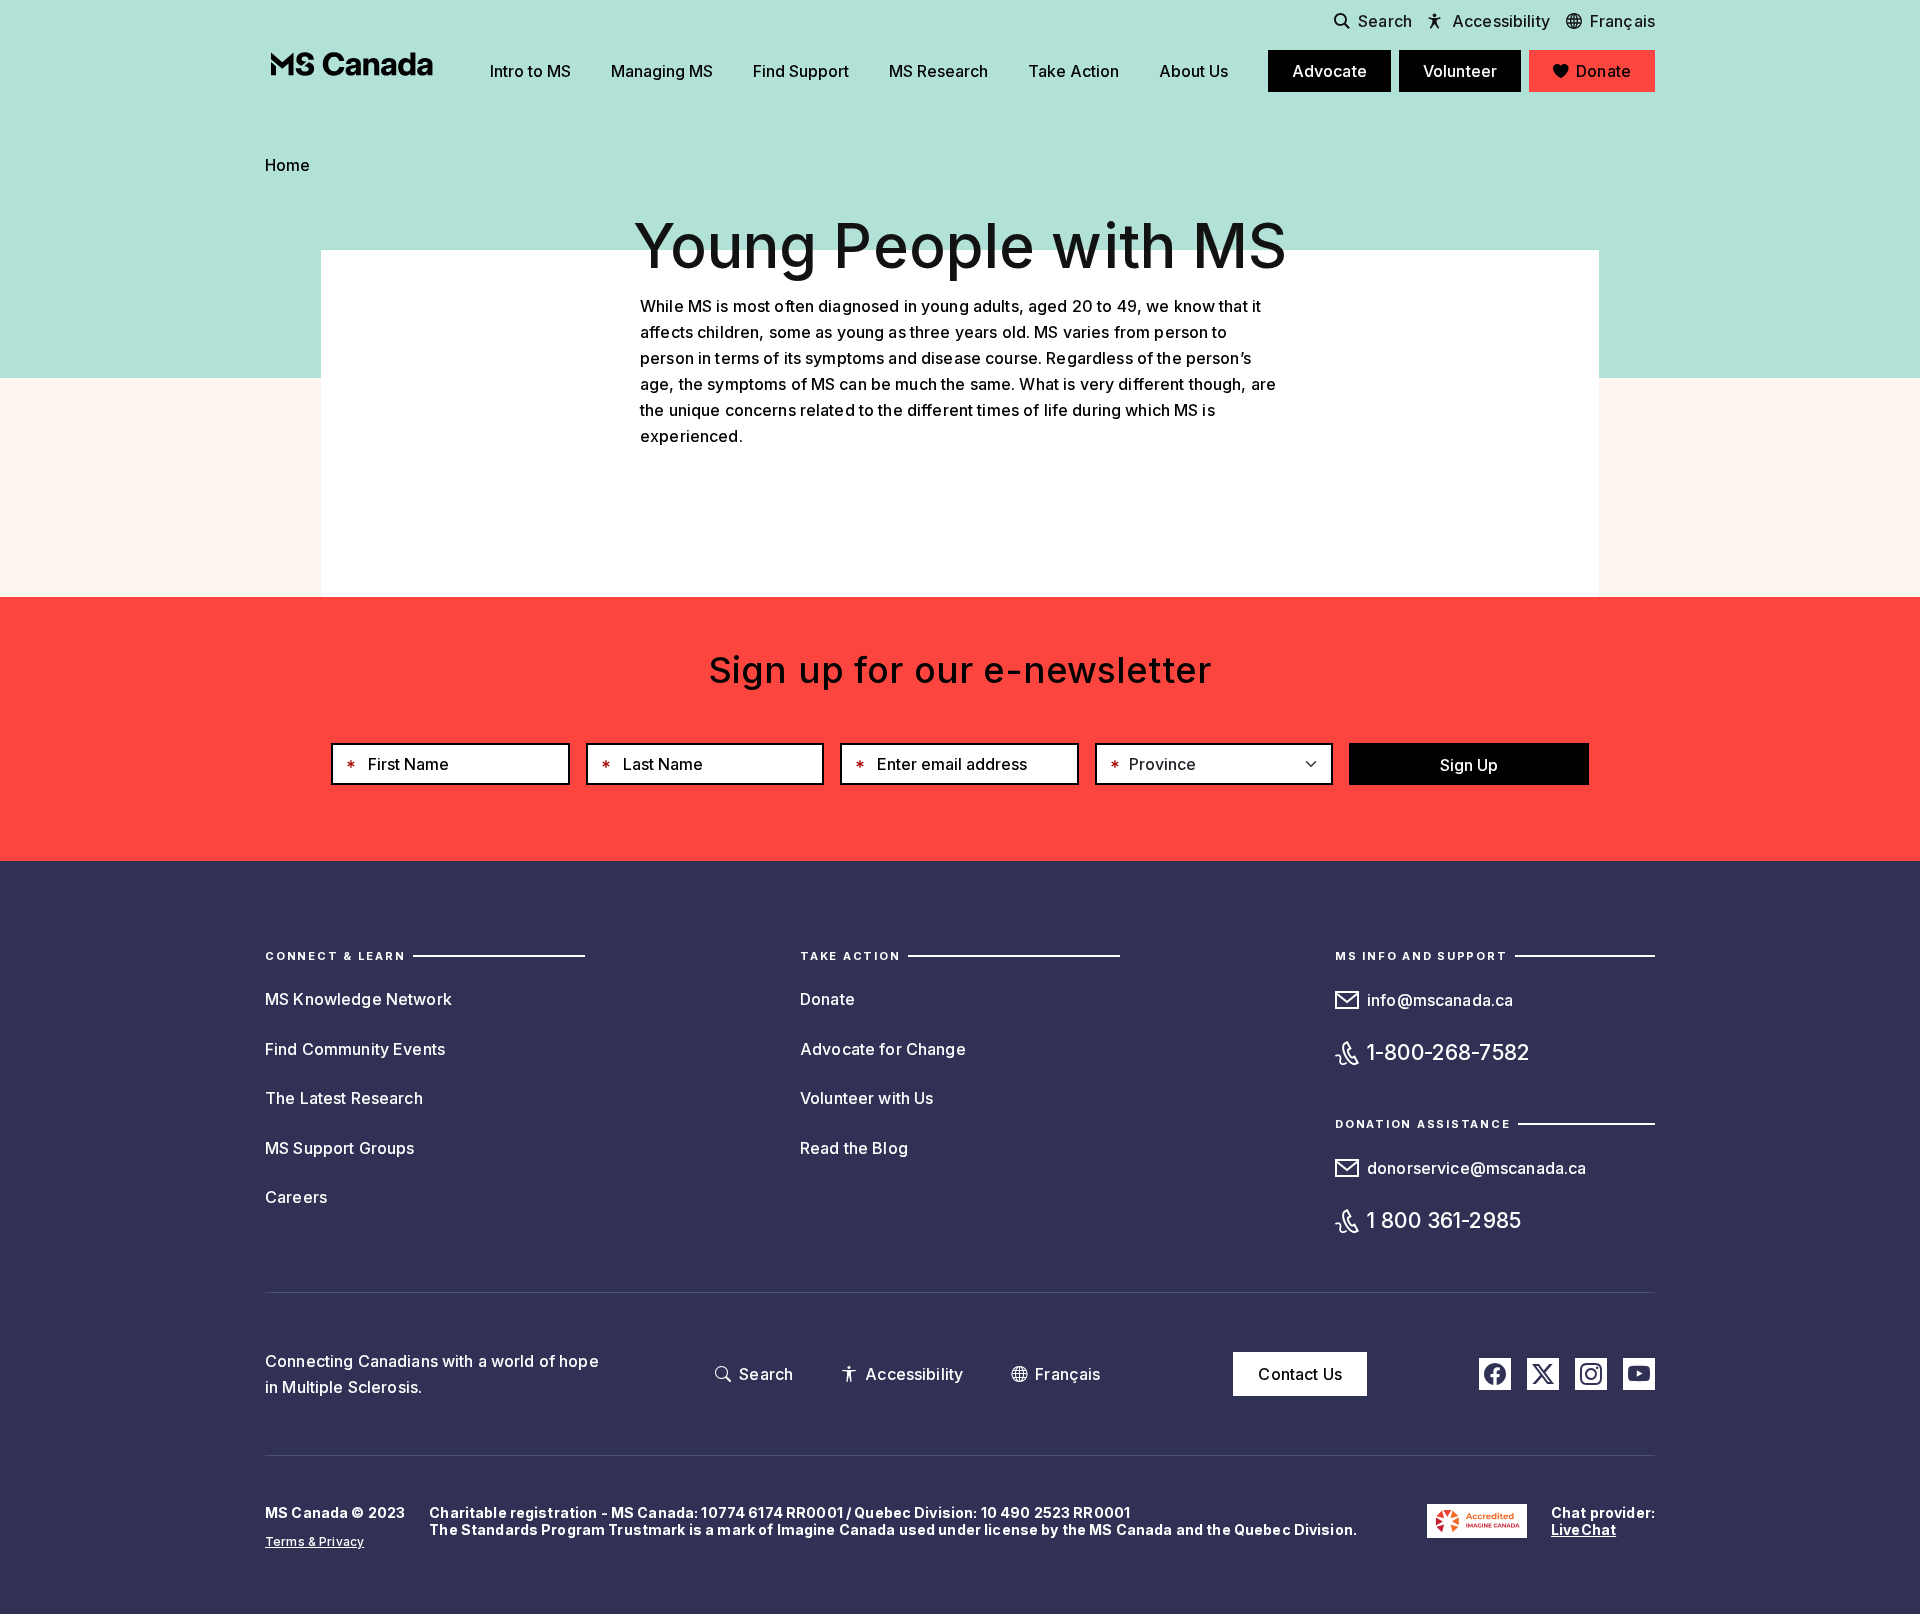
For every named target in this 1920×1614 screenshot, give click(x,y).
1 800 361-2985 (1444, 1220)
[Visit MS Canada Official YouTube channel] (1639, 1374)
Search (1385, 21)
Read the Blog (854, 1148)
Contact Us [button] (1299, 1374)
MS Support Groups (339, 1148)
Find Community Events (355, 1049)
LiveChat (1583, 1529)
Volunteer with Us (866, 1098)
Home (288, 165)
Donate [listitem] (1603, 71)
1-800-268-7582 (1448, 1052)
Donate (827, 999)
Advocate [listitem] (1329, 71)
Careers (296, 1197)
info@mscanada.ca (1440, 1000)
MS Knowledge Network (358, 999)
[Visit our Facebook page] (1495, 1374)
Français (1622, 21)
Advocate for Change (883, 1049)
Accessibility (1501, 21)
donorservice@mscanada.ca (1476, 1168)
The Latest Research (344, 1098)
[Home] (352, 64)
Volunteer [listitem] (1460, 71)
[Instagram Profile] (1591, 1374)
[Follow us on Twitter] (1543, 1374)
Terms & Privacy (314, 1541)
